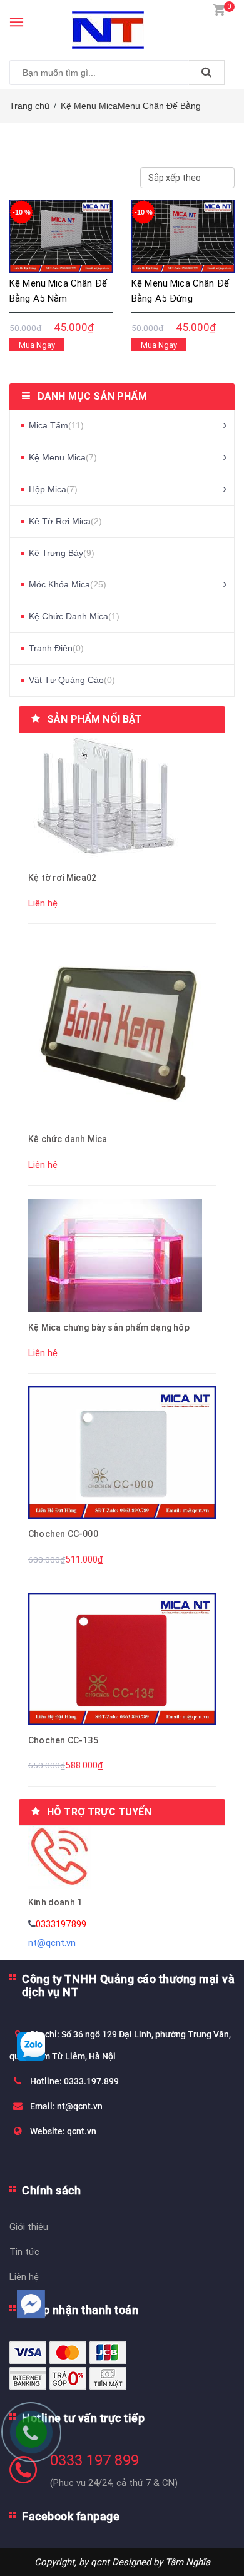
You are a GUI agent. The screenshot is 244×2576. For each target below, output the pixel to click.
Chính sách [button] (51, 2190)
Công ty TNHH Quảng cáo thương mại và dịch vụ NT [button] (128, 1985)
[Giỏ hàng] (219, 9)
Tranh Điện (56, 648)
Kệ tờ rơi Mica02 (62, 878)
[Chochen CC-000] (122, 1452)
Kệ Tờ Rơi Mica (65, 521)
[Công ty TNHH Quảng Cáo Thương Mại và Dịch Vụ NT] (122, 24)
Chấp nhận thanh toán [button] (80, 2310)
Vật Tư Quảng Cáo (72, 680)
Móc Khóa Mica (68, 584)
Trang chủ (29, 106)
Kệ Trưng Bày (62, 553)
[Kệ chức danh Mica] (122, 1029)
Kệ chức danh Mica (68, 1139)
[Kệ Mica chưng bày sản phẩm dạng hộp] (115, 1255)
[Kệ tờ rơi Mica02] (104, 797)
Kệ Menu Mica (89, 106)
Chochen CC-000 (63, 1534)
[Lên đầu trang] (205, 2551)
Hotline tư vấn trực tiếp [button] (83, 2418)
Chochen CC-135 (63, 1740)
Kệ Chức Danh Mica (74, 616)
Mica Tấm (56, 425)
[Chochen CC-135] (122, 1658)
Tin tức (24, 2252)
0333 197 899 (94, 2460)
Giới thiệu (29, 2227)
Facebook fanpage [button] (71, 2516)
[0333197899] (38, 2438)
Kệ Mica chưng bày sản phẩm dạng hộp (109, 1327)
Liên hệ (24, 2277)
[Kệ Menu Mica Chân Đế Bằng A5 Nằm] (61, 236)
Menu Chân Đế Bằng (159, 106)
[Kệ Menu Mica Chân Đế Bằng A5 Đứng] (183, 236)
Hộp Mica (53, 489)
